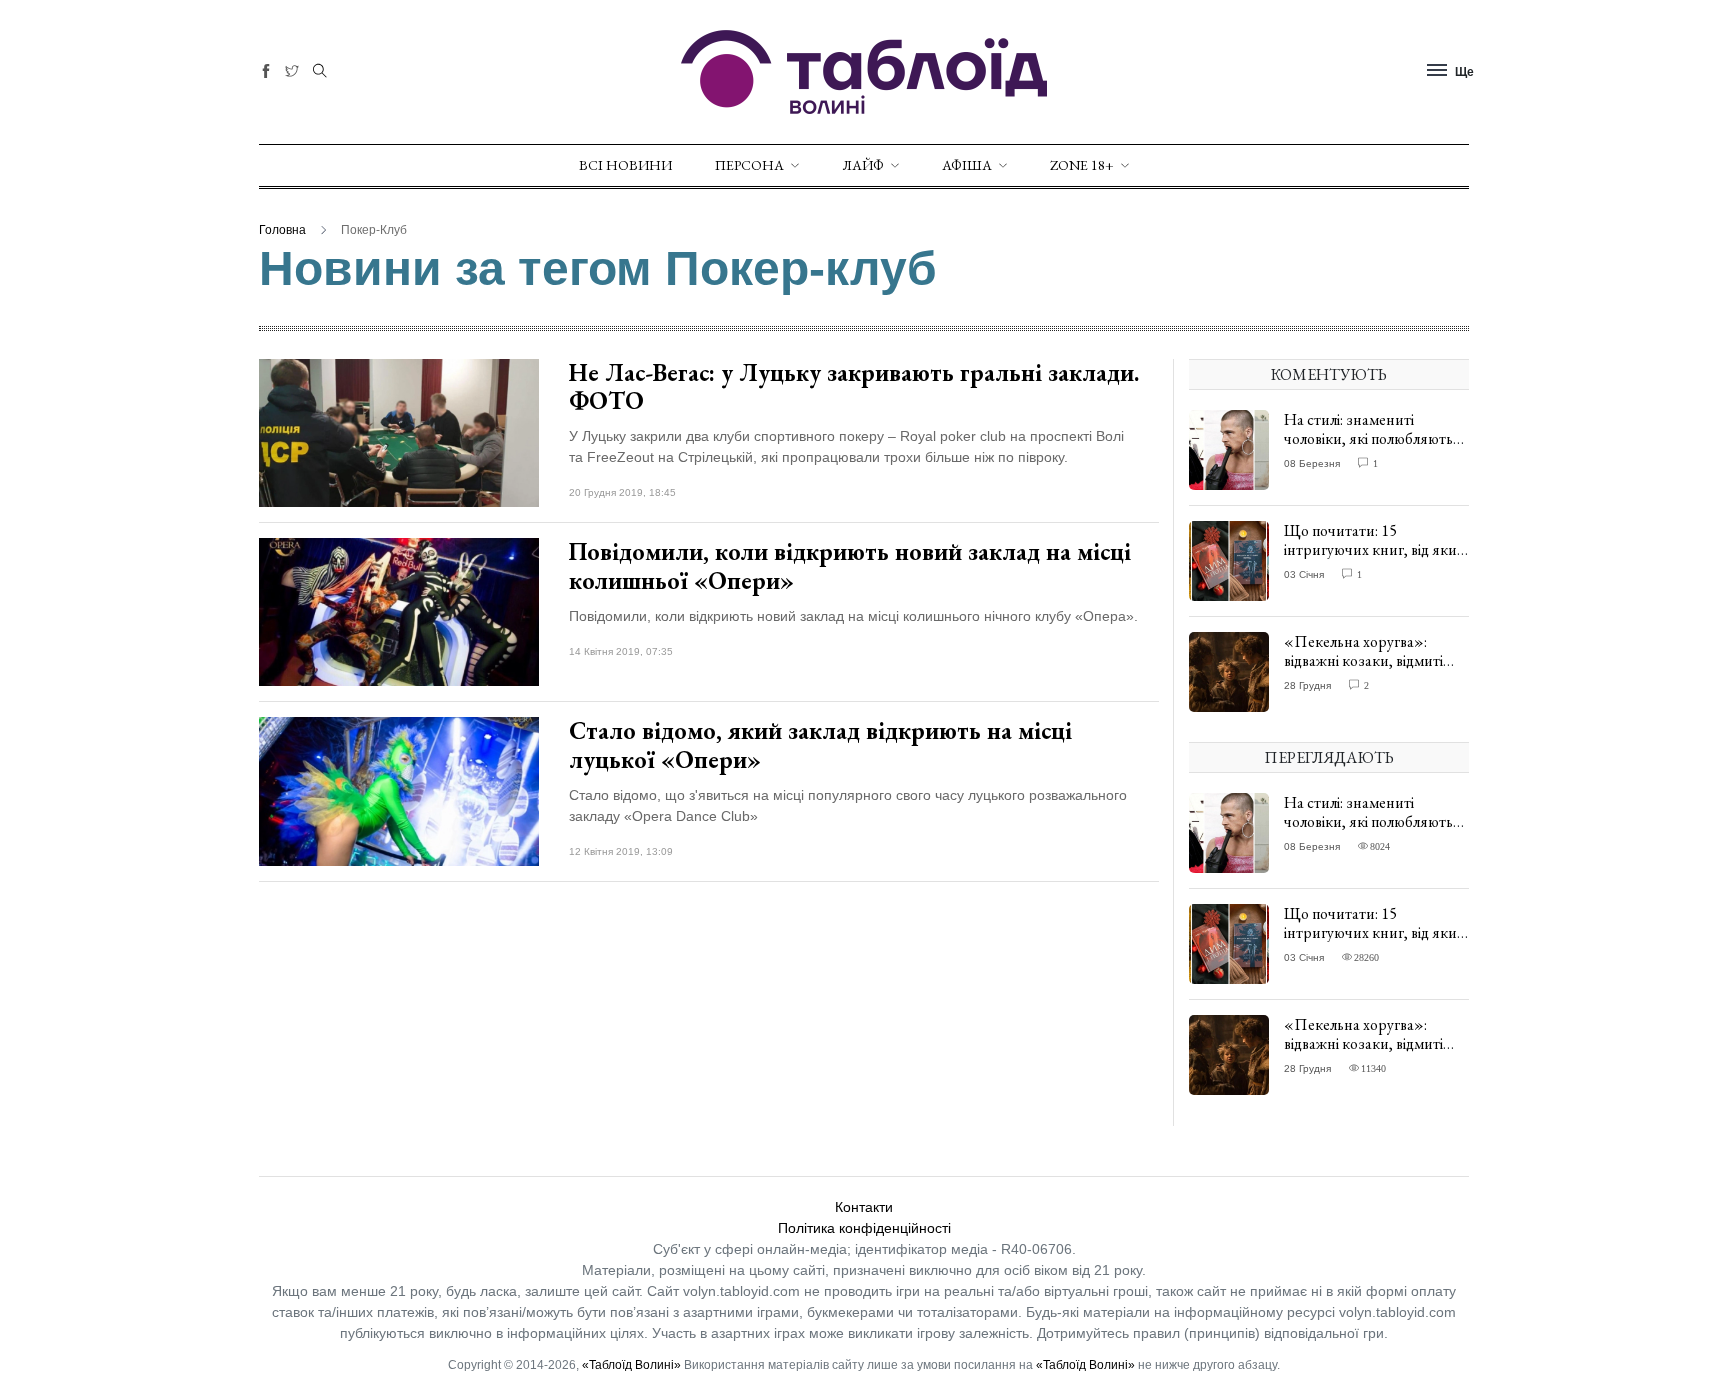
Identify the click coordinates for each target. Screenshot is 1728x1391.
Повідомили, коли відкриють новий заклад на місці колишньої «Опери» (850, 566)
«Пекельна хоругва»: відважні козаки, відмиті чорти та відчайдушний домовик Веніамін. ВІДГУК (1373, 670)
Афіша (967, 165)
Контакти (864, 1207)
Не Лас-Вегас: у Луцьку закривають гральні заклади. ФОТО (854, 387)
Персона (749, 165)
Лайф (863, 165)
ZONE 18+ (1082, 165)
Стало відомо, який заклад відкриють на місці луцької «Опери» (820, 745)
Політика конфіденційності (864, 1228)
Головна (282, 230)
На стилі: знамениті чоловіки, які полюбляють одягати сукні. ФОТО (1368, 438)
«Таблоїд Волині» (631, 1365)
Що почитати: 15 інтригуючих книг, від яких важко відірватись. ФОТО (1374, 549)
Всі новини (625, 165)
